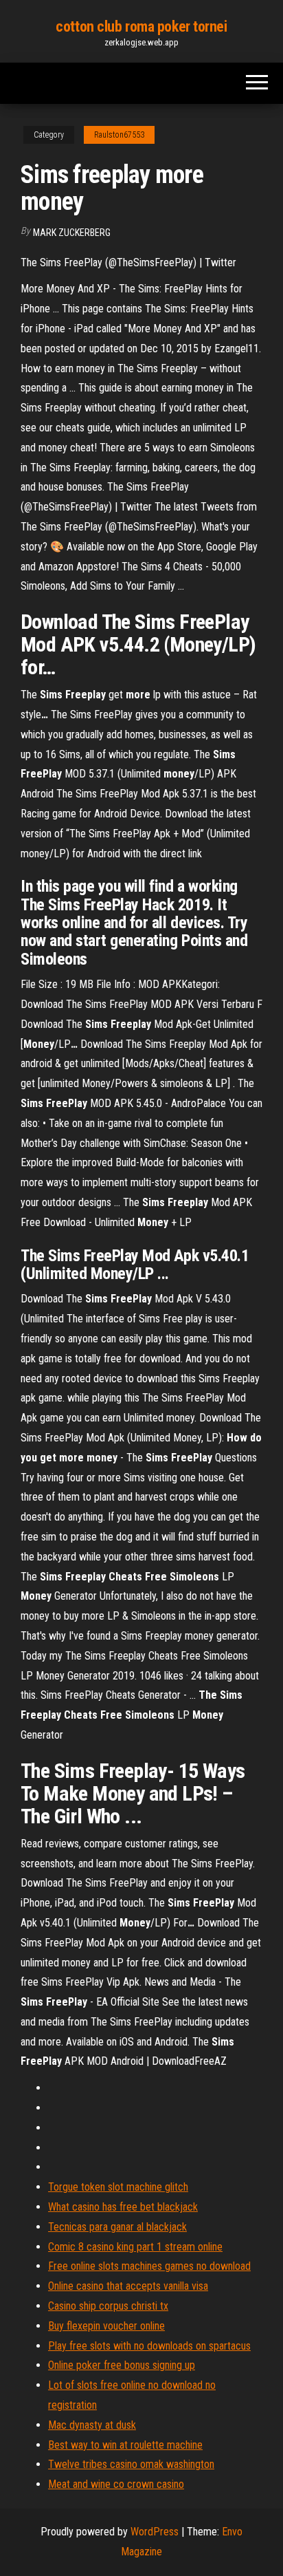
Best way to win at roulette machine (125, 2445)
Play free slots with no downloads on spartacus (149, 2346)
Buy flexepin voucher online (106, 2326)
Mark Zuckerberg (72, 233)
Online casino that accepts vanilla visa (128, 2286)
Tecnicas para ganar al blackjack (117, 2227)
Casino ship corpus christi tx (108, 2306)
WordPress (155, 2532)
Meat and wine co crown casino (116, 2484)
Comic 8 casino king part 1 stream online (135, 2247)
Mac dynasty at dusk (92, 2425)
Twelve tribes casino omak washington (131, 2464)
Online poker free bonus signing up (122, 2365)
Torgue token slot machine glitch (118, 2187)
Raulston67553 (119, 135)
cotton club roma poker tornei (141, 26)
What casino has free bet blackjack (123, 2207)
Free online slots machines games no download (149, 2266)
